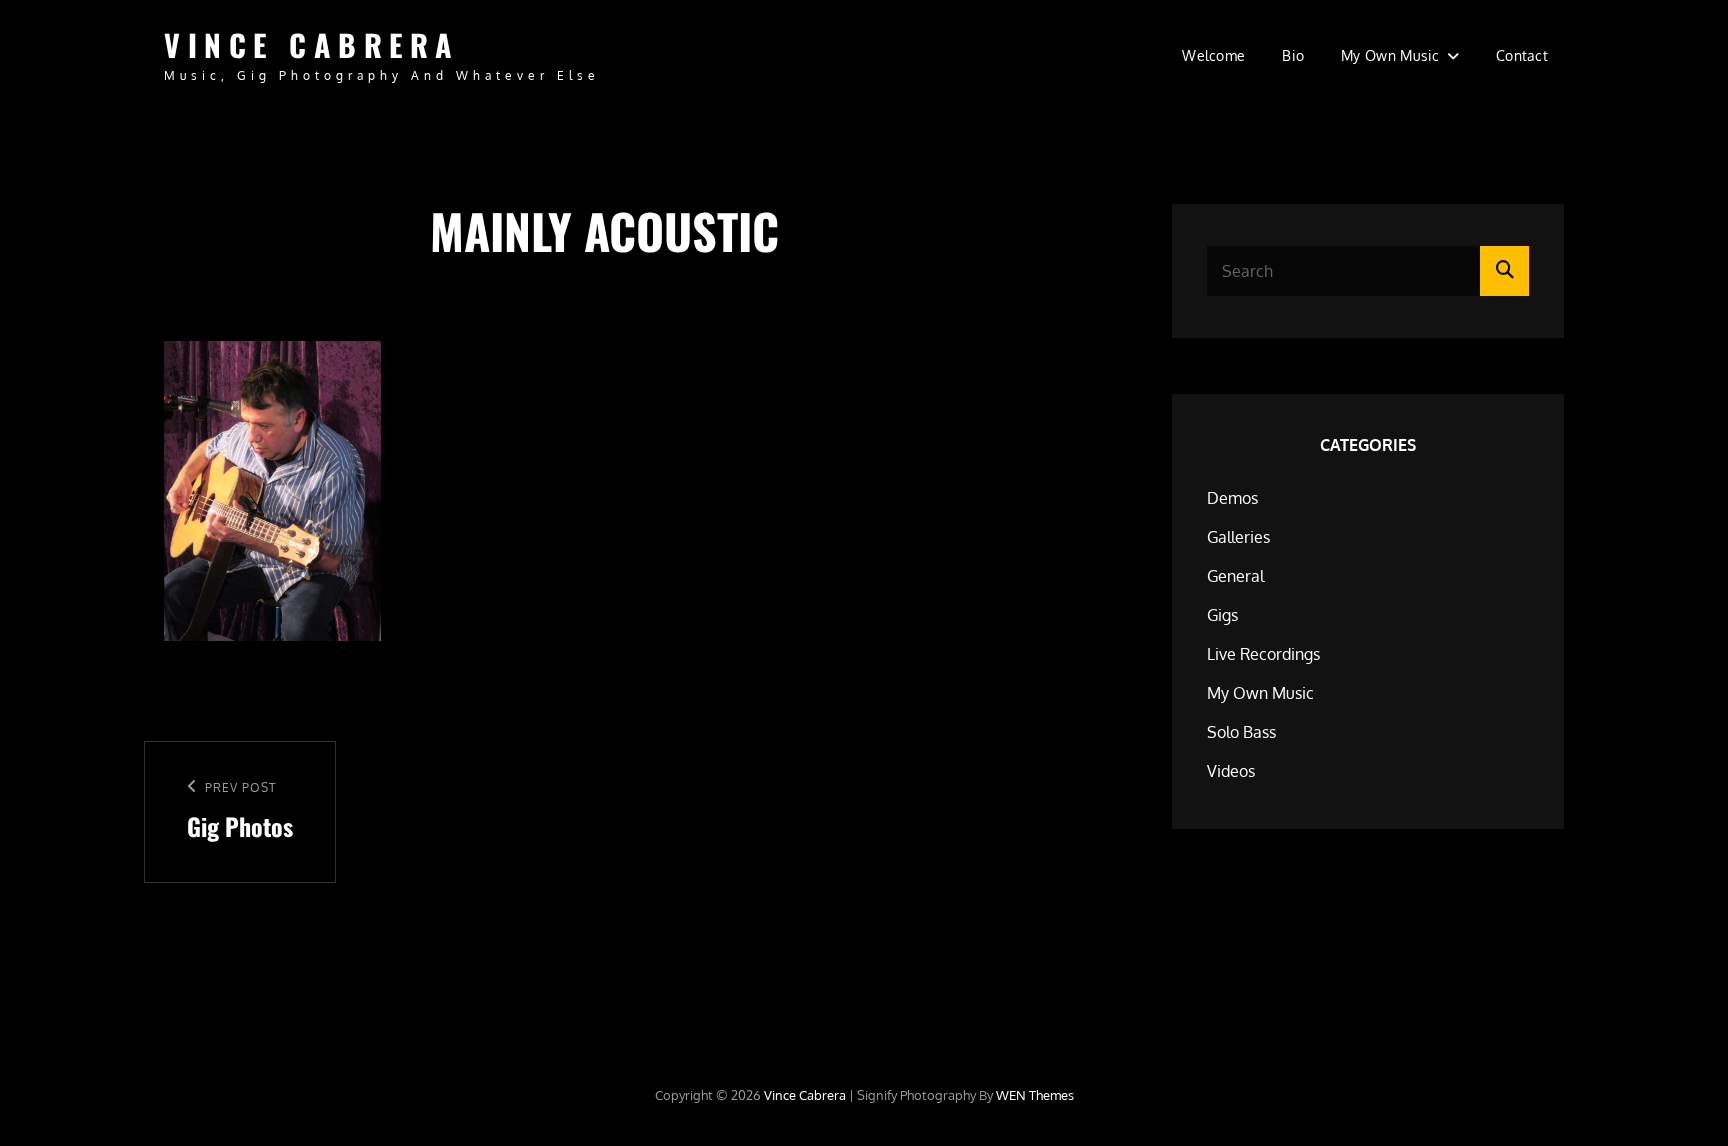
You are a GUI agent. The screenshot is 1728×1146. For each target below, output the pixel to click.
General (1235, 576)
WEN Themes (1035, 1095)
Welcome (1213, 55)
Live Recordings (1263, 654)
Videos (1231, 771)
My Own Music (1390, 55)
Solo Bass (1241, 732)
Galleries (1238, 537)
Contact (1522, 55)
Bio (1293, 55)
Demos (1232, 498)
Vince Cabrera (312, 44)
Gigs (1222, 615)
